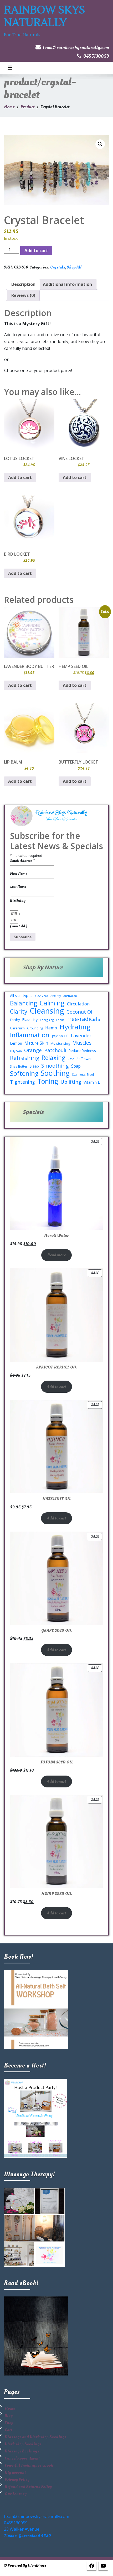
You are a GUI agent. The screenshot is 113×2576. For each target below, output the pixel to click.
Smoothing (55, 1066)
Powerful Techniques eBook (29, 2465)
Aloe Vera (41, 996)
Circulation (78, 1004)
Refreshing (25, 1058)
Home (9, 107)
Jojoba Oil (60, 1036)
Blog (9, 2416)
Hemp (51, 1028)
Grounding (35, 1028)
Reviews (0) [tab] (23, 295)
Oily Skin (16, 1051)
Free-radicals (83, 1019)
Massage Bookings (22, 2451)
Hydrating (75, 1027)
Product (27, 107)
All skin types (21, 995)
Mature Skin (36, 1043)
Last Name (18, 886)
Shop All (74, 267)
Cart (8, 2430)
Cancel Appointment (22, 2458)
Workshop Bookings (23, 2444)
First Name (19, 874)
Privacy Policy (17, 2480)
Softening (24, 1073)
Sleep (34, 1066)
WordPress (37, 2566)
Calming (52, 1003)
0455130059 (96, 56)
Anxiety (56, 996)
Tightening (22, 1082)
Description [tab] (23, 284)
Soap (76, 1066)
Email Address (22, 861)
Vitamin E (92, 1082)
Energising (47, 1020)
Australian (70, 996)
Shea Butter (19, 1066)
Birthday (18, 901)
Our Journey (16, 2494)
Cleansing (47, 1011)
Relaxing (53, 1058)
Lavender (81, 1035)
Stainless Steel (83, 1074)
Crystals (58, 267)
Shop (9, 2423)
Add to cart (36, 251)
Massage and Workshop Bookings (36, 2437)
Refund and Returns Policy (28, 2487)
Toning (48, 1081)
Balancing (24, 1003)
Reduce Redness (82, 1051)
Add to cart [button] (20, 477)
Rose (71, 1059)
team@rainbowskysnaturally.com (76, 48)
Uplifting (71, 1082)
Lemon (16, 1043)
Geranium (17, 1028)
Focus (60, 1020)
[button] (100, 144)
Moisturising (60, 1043)
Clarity (19, 1011)
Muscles (82, 1043)
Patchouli (55, 1050)
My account (15, 2472)
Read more (56, 1255)
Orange (33, 1050)
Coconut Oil (80, 1012)
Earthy (15, 1020)
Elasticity (30, 1019)
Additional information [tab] (67, 284)
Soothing (55, 1073)
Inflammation (30, 1035)
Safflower (84, 1059)
